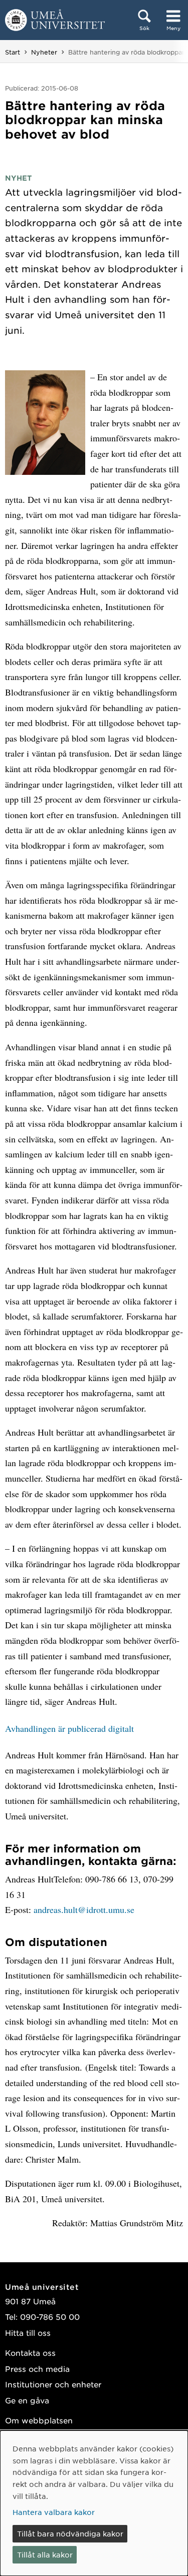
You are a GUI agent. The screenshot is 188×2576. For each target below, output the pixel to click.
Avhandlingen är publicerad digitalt (69, 1728)
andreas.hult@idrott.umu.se (84, 1909)
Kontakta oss (30, 2353)
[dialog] (94, 2503)
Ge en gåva (27, 2400)
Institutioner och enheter (53, 2384)
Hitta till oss (28, 2333)
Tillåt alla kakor (45, 2554)
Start (13, 52)
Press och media (37, 2369)
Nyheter (44, 52)
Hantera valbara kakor (54, 2512)
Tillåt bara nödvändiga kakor (70, 2533)
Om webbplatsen (39, 2420)
